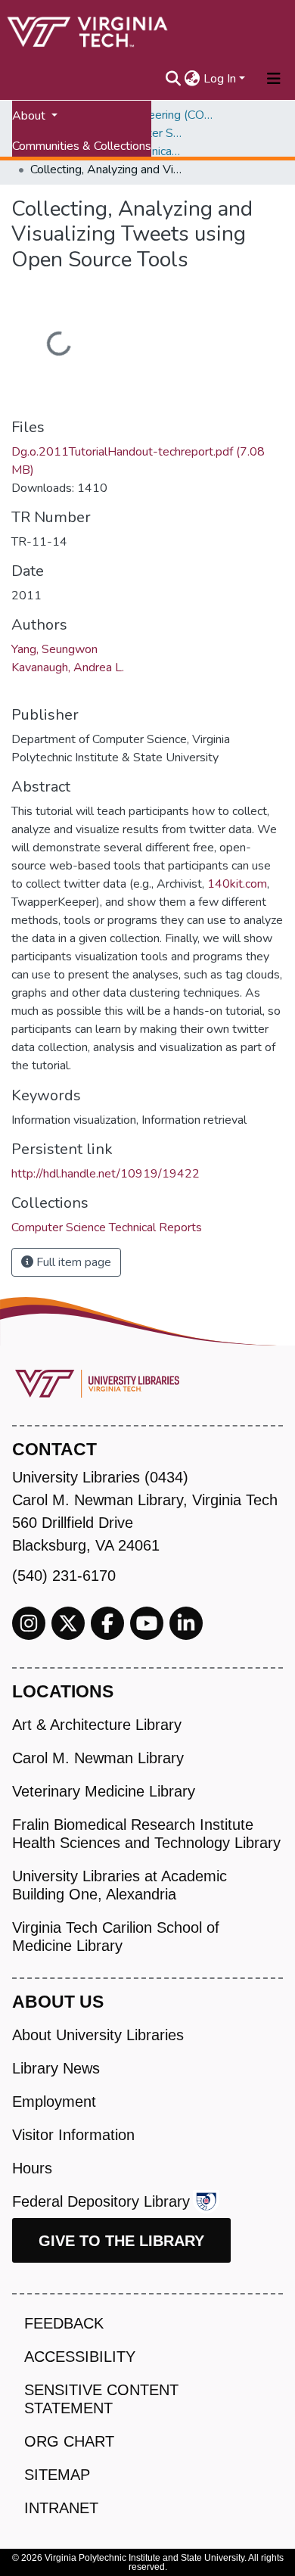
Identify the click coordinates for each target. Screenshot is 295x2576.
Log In (220, 79)
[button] (193, 79)
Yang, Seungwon (54, 649)
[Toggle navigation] (274, 79)
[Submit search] (174, 79)
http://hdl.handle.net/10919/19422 (106, 1174)
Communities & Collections (82, 146)
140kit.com (237, 884)
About (30, 116)
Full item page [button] (72, 1262)
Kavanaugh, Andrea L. (68, 667)
